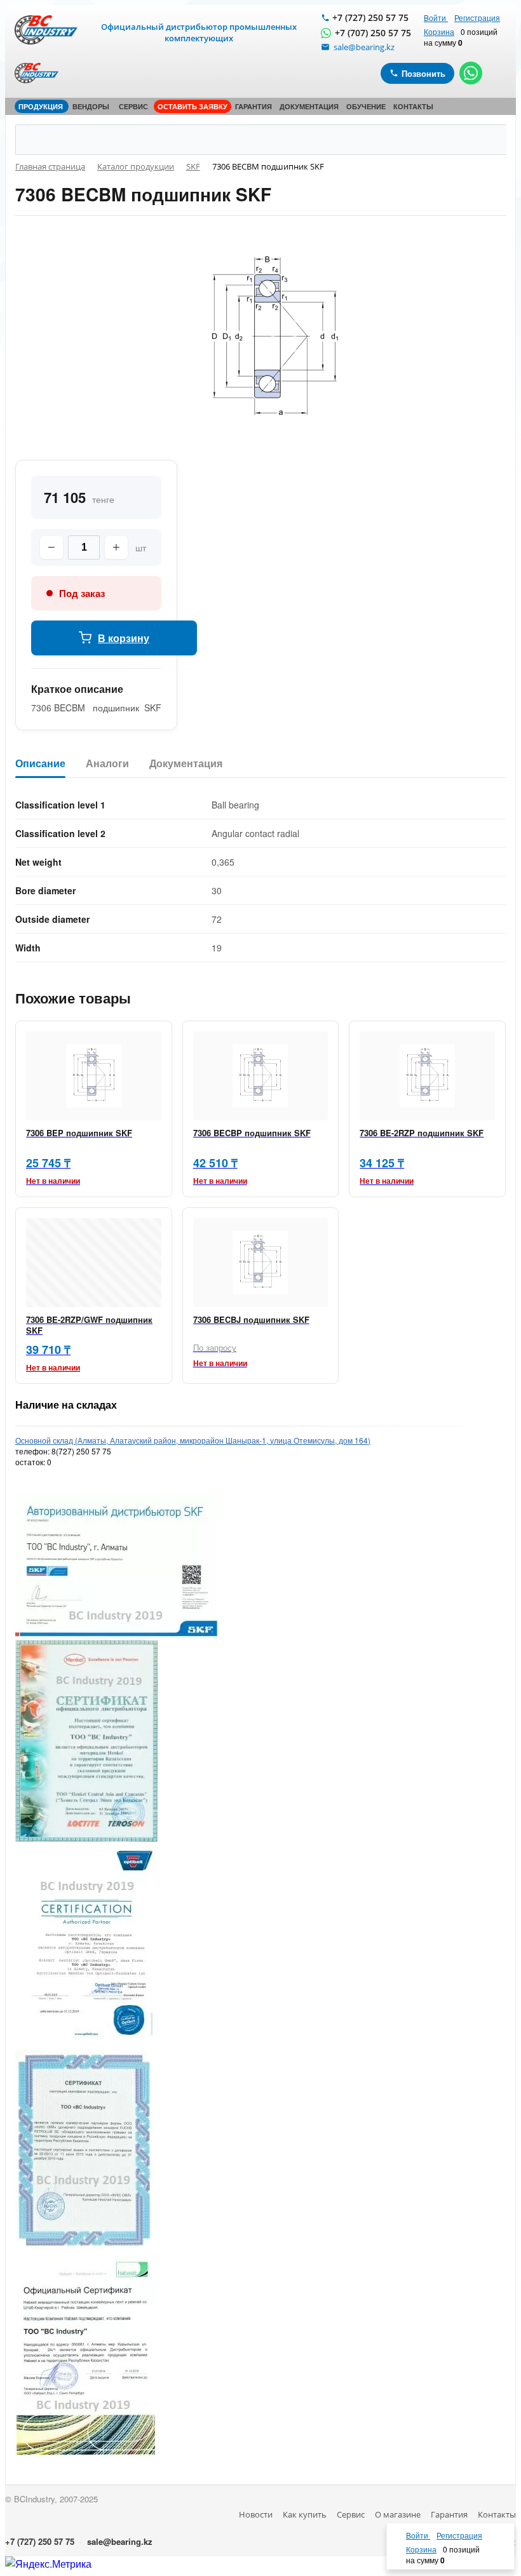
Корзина (439, 31)
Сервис (351, 2514)
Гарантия (449, 2514)
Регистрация (477, 17)
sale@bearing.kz (120, 2541)
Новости (256, 2514)
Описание (40, 764)
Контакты (497, 2514)
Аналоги (107, 764)
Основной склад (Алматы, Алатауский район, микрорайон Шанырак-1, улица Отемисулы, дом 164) (193, 1440)
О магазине (398, 2514)
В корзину (124, 638)
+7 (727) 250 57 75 (370, 17)
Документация (186, 764)
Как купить (305, 2514)
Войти (436, 17)
